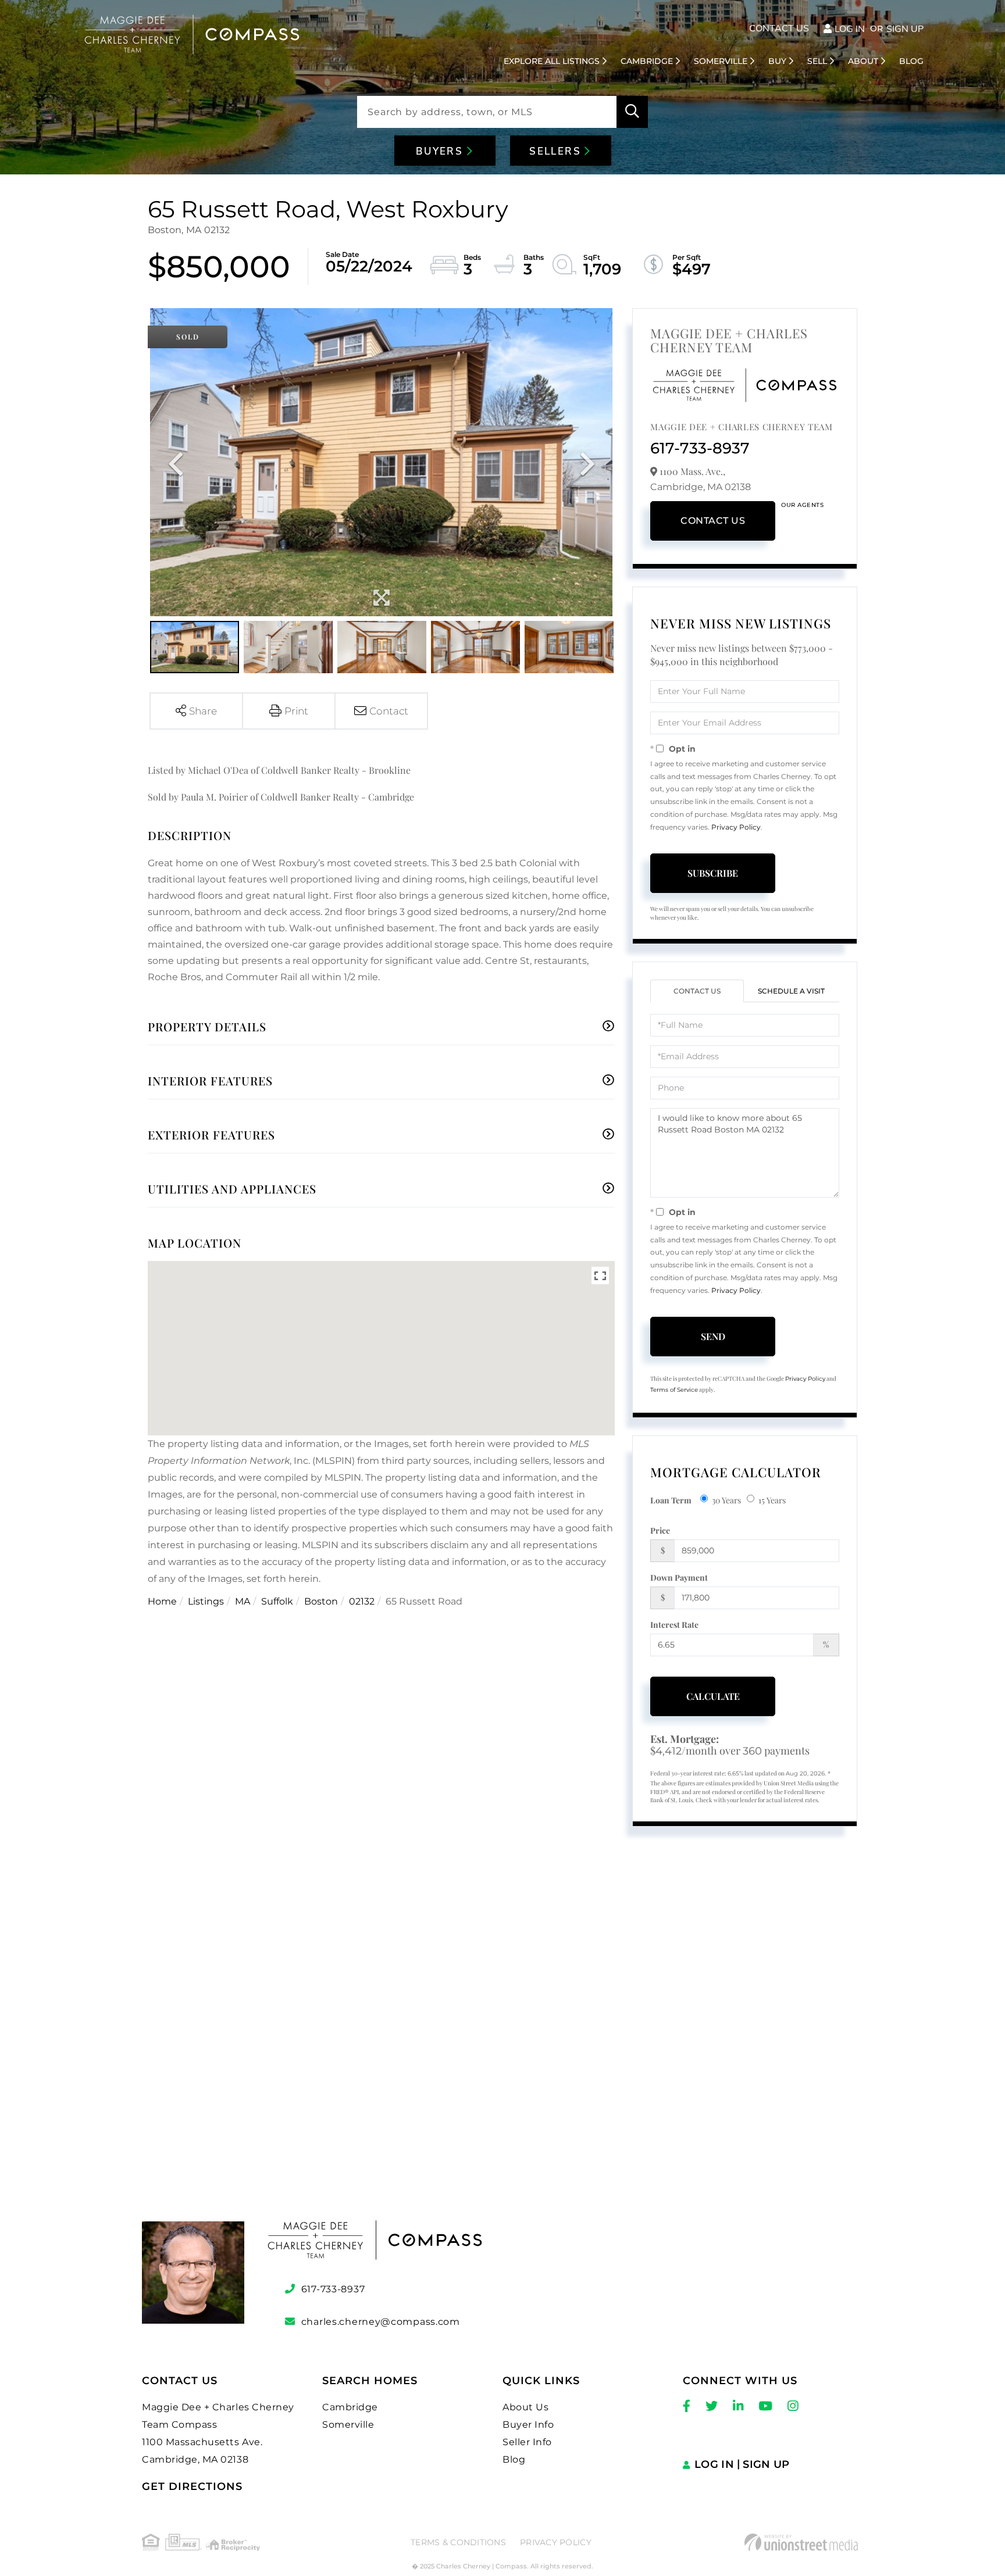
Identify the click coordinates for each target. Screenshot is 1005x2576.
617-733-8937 (700, 448)
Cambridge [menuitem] (647, 61)
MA (243, 1601)
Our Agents (802, 505)
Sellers (557, 151)
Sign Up (905, 29)
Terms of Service (674, 1390)
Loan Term (671, 1500)
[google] (502, 2048)
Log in (850, 29)
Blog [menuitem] (911, 61)
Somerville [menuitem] (721, 61)
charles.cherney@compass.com (381, 2322)
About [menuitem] (863, 61)
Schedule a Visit (791, 991)
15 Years (772, 1500)
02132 (362, 1601)
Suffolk (277, 1601)
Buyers (441, 151)
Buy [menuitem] (777, 61)
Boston (321, 1601)
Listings (206, 1601)
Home (162, 1601)
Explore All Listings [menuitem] (552, 61)
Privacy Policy (736, 827)
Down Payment (679, 1578)
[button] (632, 112)
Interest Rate (674, 1625)
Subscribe (713, 873)
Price (660, 1530)
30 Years (726, 1500)
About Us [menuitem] (525, 2407)
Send (713, 1336)
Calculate (713, 1696)
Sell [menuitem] (817, 61)
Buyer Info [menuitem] (528, 2425)
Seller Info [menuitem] (527, 2442)
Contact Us (779, 28)
